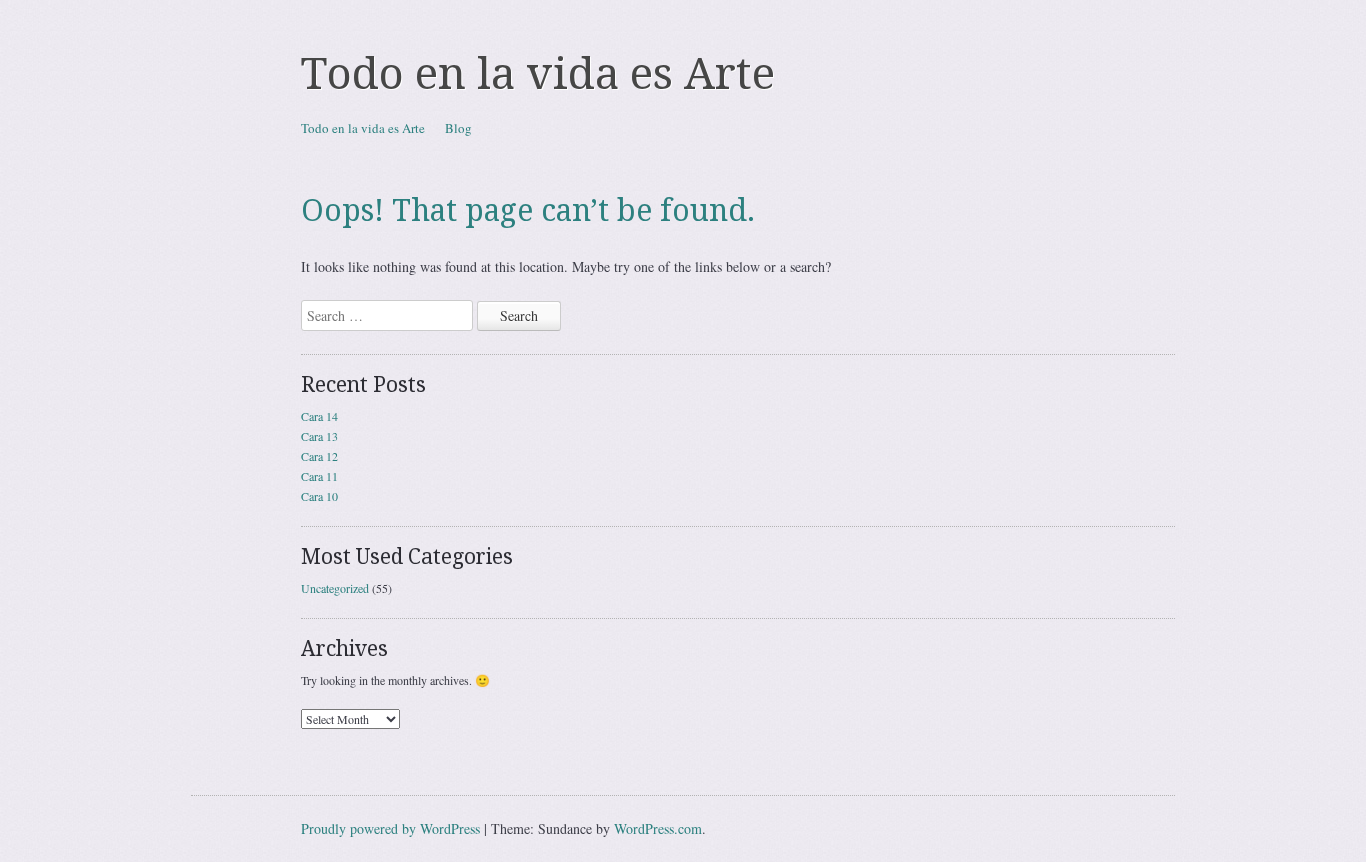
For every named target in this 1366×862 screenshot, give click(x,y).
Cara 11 (319, 476)
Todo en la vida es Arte (538, 74)
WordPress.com (658, 828)
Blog (458, 128)
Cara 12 (319, 456)
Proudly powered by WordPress (390, 828)
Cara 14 (319, 416)
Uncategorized (335, 588)
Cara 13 (319, 436)
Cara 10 (319, 496)
